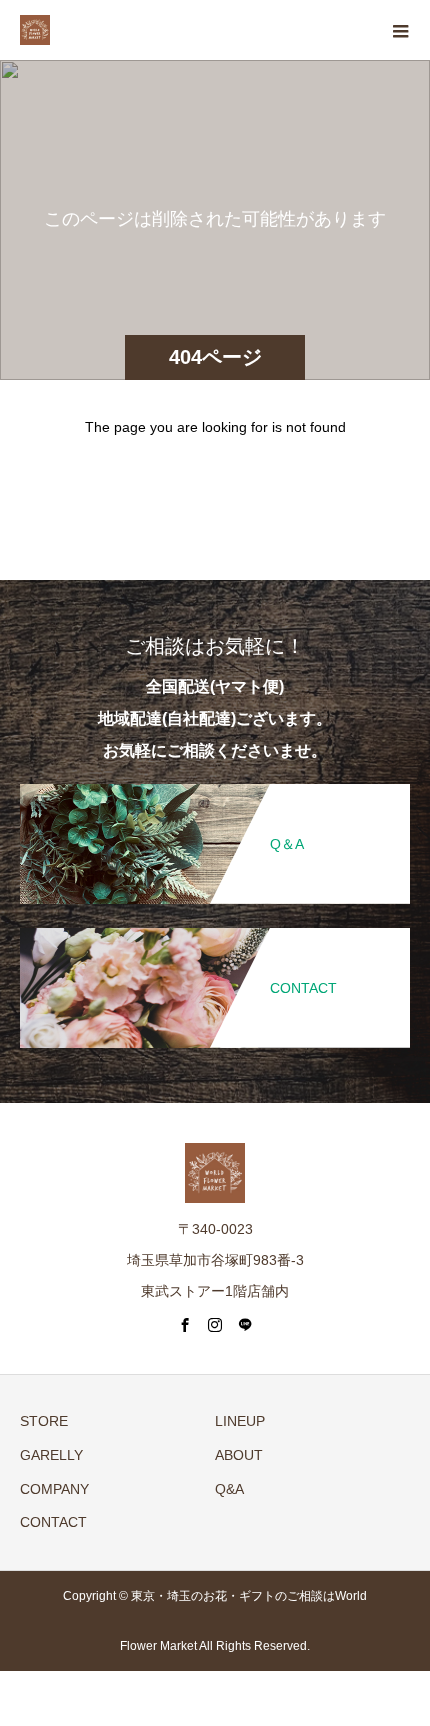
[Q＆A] (215, 785)
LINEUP (240, 1421)
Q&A (229, 1489)
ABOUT (239, 1455)
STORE (44, 1421)
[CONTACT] (215, 929)
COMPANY (54, 1489)
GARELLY (51, 1455)
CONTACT (53, 1522)
